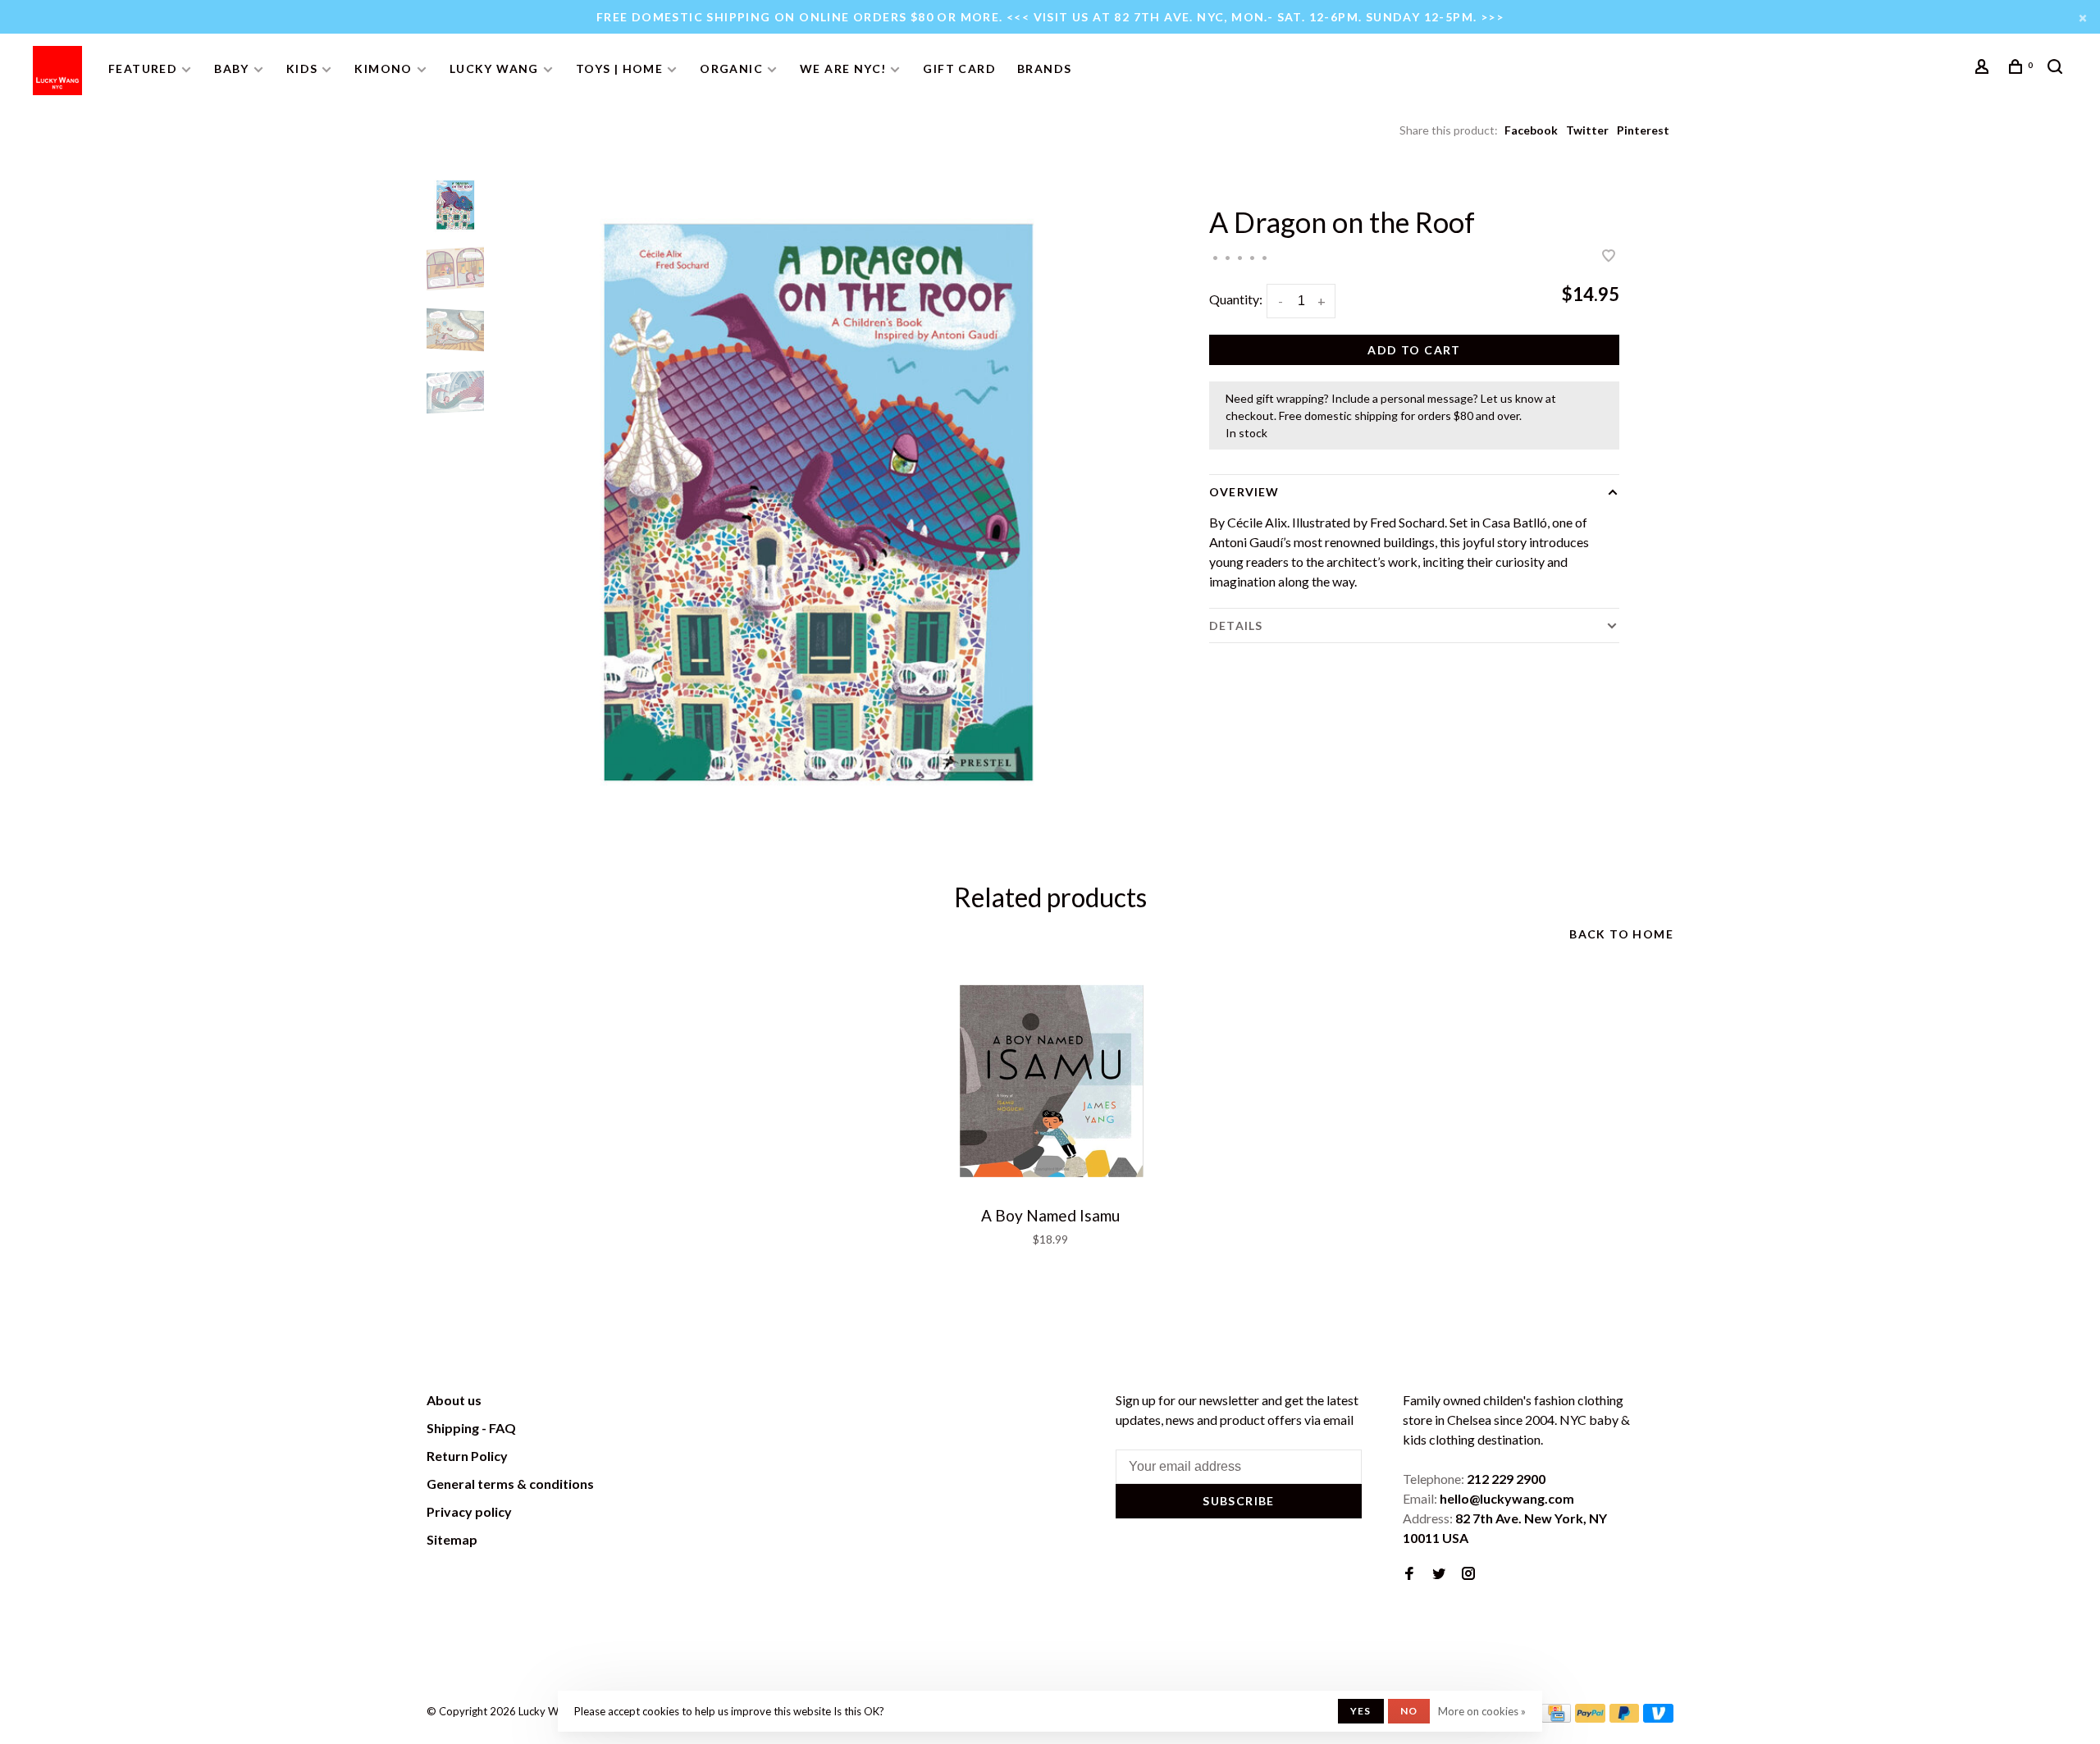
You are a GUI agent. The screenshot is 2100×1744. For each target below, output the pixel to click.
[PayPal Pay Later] (1625, 1717)
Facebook (1531, 130)
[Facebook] (1409, 1574)
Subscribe (1239, 1501)
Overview (1244, 492)
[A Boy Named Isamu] (1050, 1082)
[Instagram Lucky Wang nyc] (1468, 1574)
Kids (302, 68)
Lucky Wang (494, 68)
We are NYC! (843, 68)
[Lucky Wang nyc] (653, 1403)
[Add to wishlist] (1609, 256)
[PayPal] (1590, 1717)
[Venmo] (1658, 1717)
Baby (232, 68)
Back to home (1621, 934)
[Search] (2057, 68)
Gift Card (959, 68)
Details (1236, 625)
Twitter (1587, 130)
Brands (1044, 68)
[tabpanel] (816, 504)
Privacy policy (469, 1511)
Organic (731, 68)
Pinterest (1643, 130)
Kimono (383, 68)
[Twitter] (1439, 1574)
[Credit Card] (1556, 1717)
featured (143, 68)
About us (454, 1400)
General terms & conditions (510, 1484)
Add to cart (1414, 350)
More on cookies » (1482, 1711)
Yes (1361, 1711)
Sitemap (452, 1539)
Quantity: (1236, 299)
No (1409, 1711)
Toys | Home (619, 68)
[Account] (1984, 68)
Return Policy (467, 1456)
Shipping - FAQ (471, 1428)
